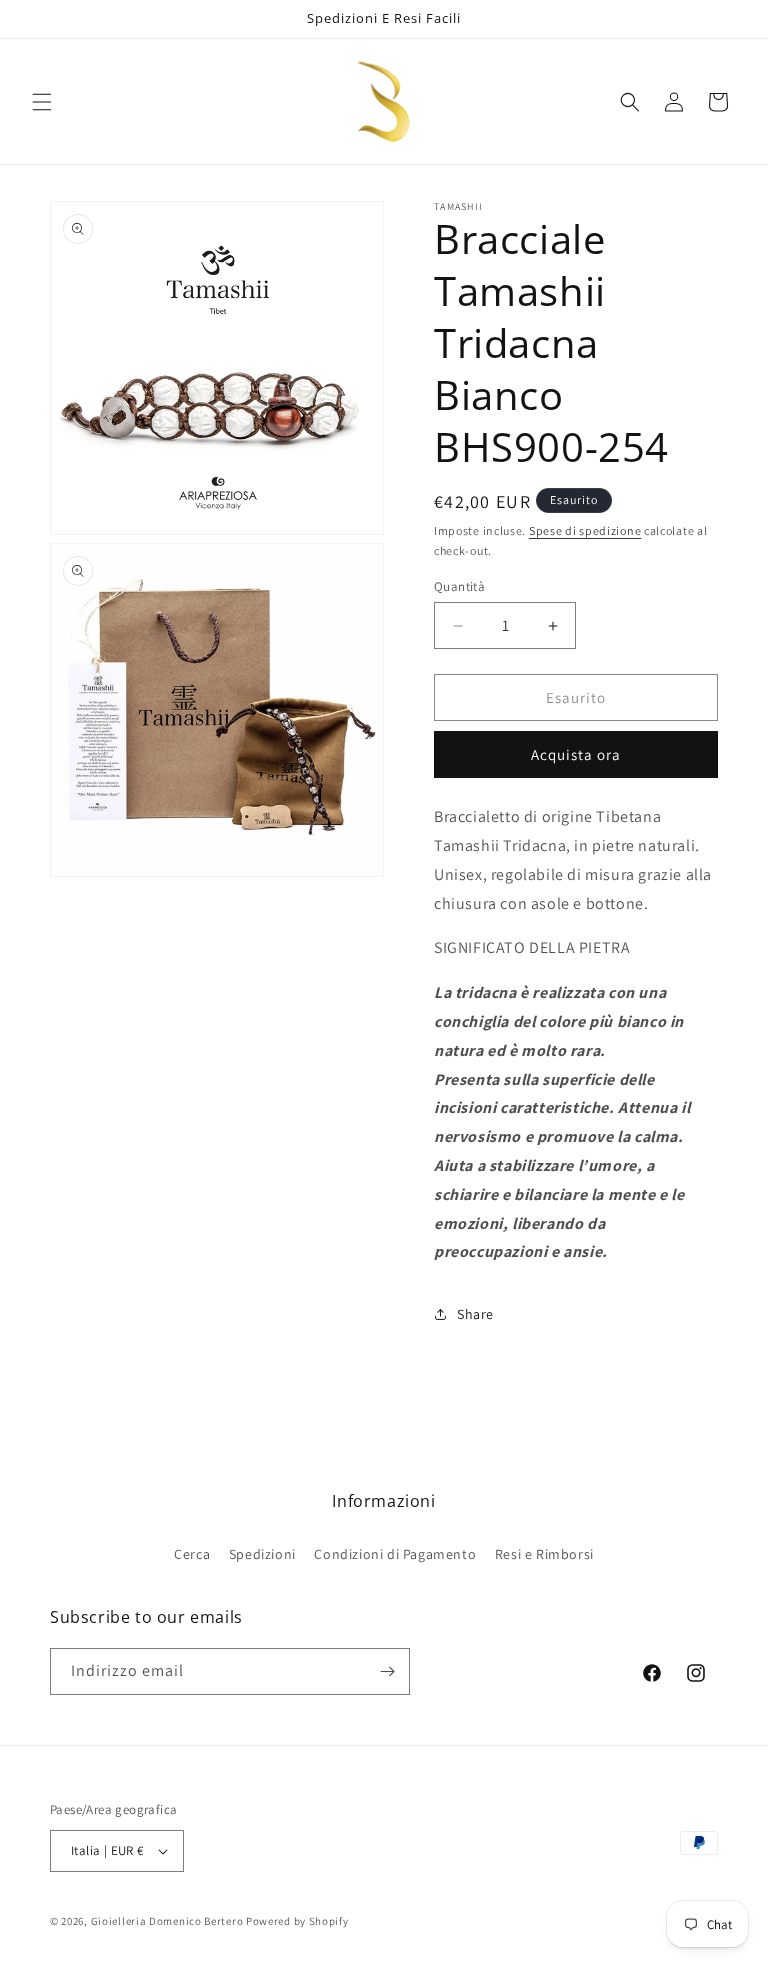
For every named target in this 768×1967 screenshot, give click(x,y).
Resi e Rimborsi (544, 1554)
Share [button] (475, 1314)
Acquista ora (576, 754)
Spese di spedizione (585, 530)
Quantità (459, 586)
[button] (42, 102)
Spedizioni (262, 1554)
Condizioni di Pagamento (395, 1554)
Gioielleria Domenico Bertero (167, 1921)
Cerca (192, 1554)
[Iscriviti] (387, 1671)
